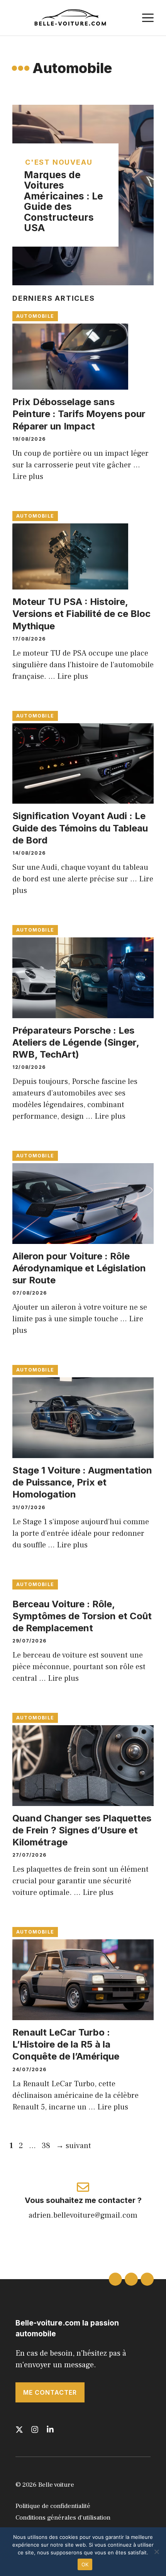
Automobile (35, 316)
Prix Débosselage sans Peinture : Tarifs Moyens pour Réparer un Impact (79, 414)
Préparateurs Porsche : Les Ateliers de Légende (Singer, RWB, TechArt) (76, 1042)
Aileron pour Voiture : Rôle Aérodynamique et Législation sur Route (79, 1268)
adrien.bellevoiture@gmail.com (83, 2215)
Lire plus (28, 477)
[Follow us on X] (19, 2429)
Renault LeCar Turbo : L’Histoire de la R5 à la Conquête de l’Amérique (66, 2044)
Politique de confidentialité (53, 2506)
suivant (74, 2146)
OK (85, 2564)
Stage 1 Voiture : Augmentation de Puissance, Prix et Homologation (82, 1482)
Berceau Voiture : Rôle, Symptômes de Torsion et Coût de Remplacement (82, 1616)
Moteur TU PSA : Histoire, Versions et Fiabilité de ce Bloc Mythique (81, 614)
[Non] (156, 2552)
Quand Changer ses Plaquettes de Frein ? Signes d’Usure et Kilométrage (82, 1830)
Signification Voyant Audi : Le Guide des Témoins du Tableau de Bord (80, 828)
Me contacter (50, 2392)
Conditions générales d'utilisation (63, 2518)
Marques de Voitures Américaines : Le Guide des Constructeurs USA (64, 201)
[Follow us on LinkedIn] (50, 2429)
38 (47, 2146)
